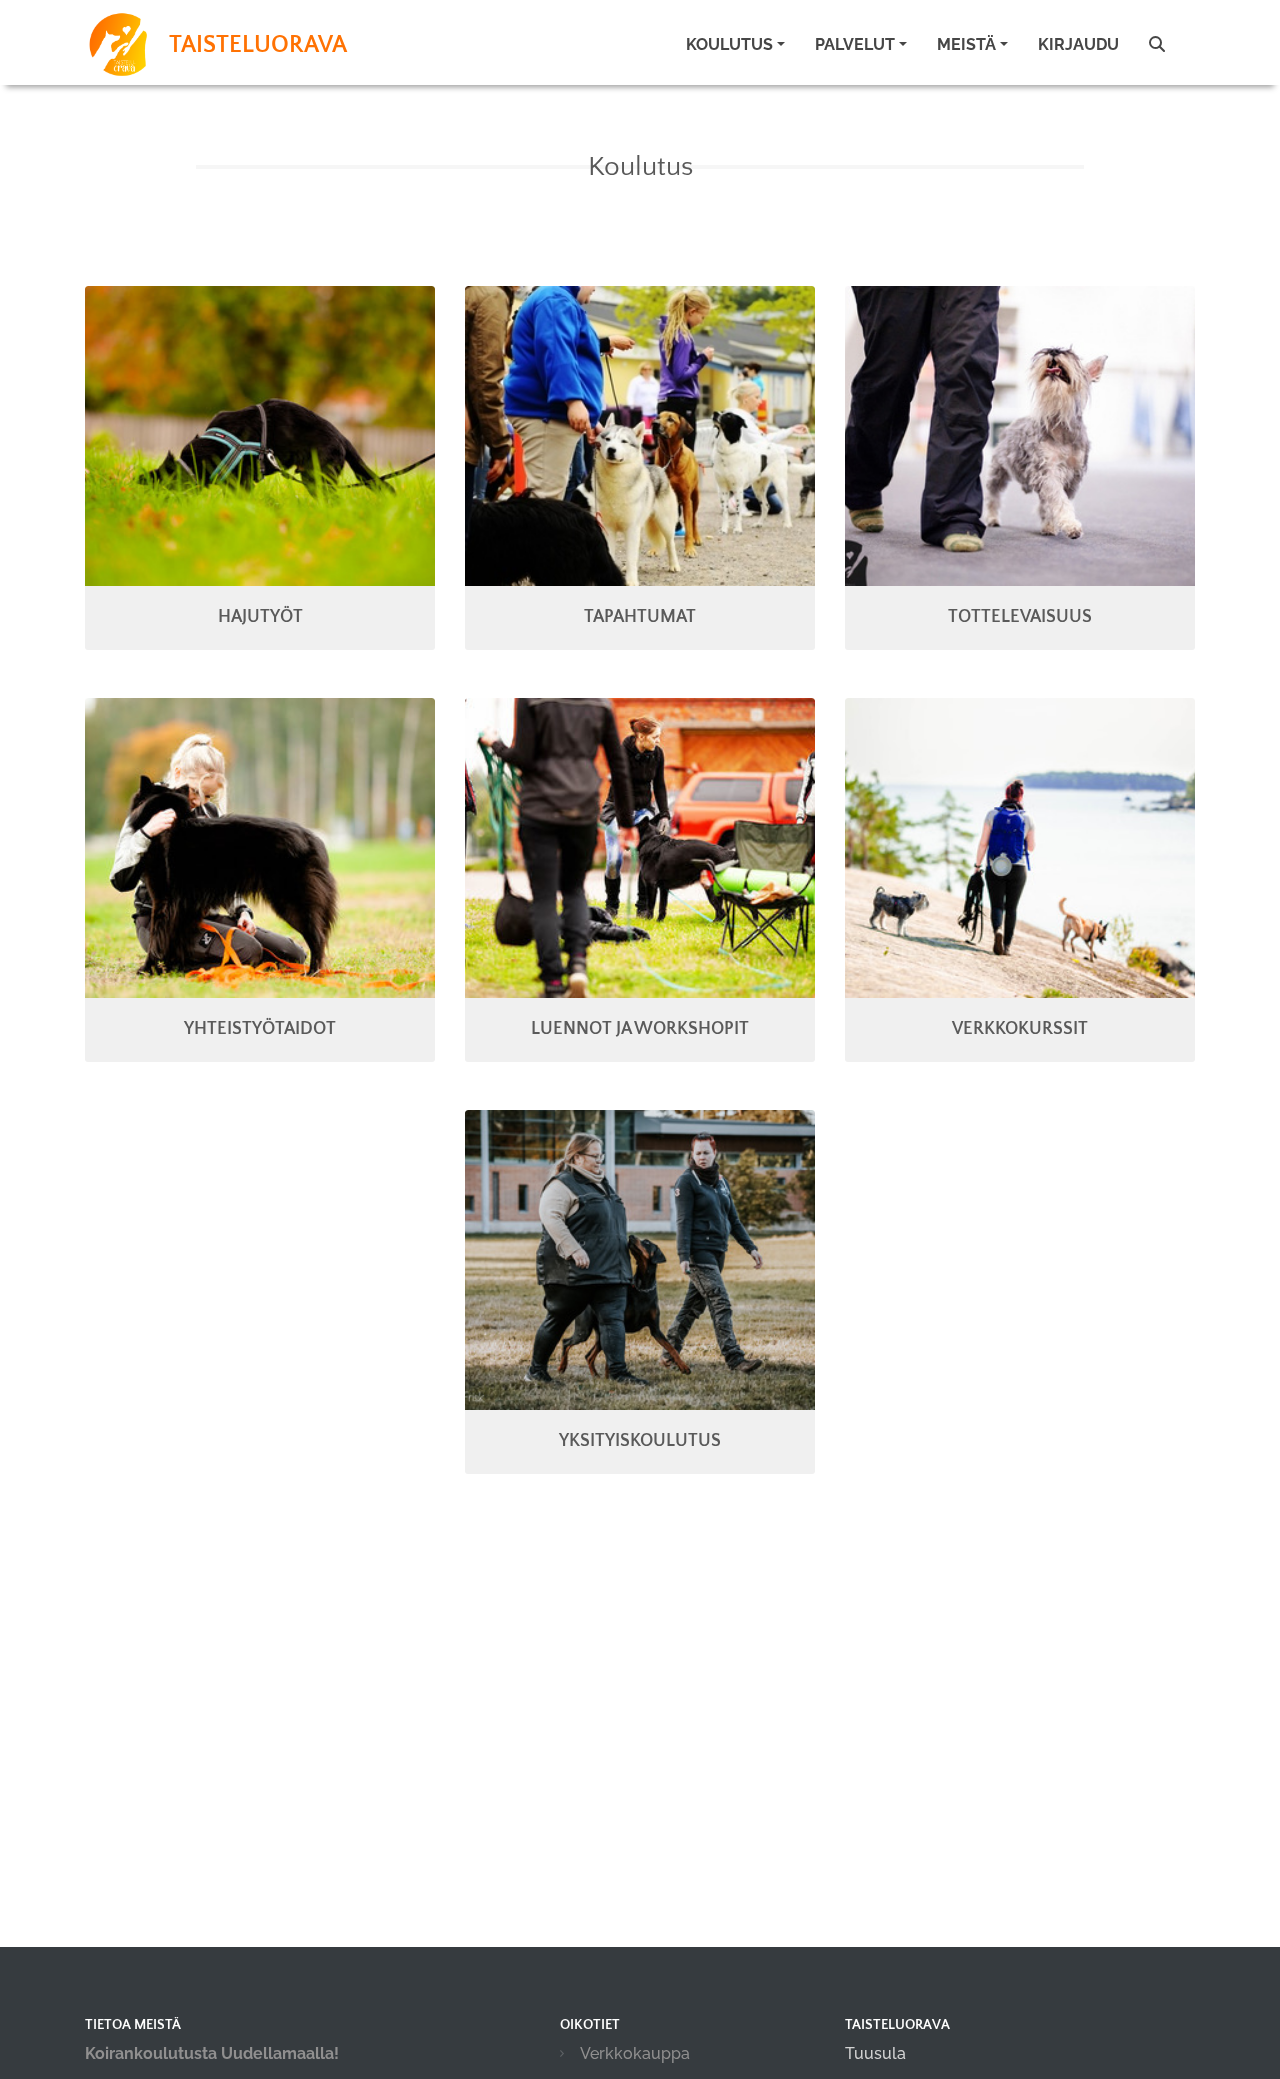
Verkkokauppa (635, 2053)
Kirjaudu (1078, 44)
